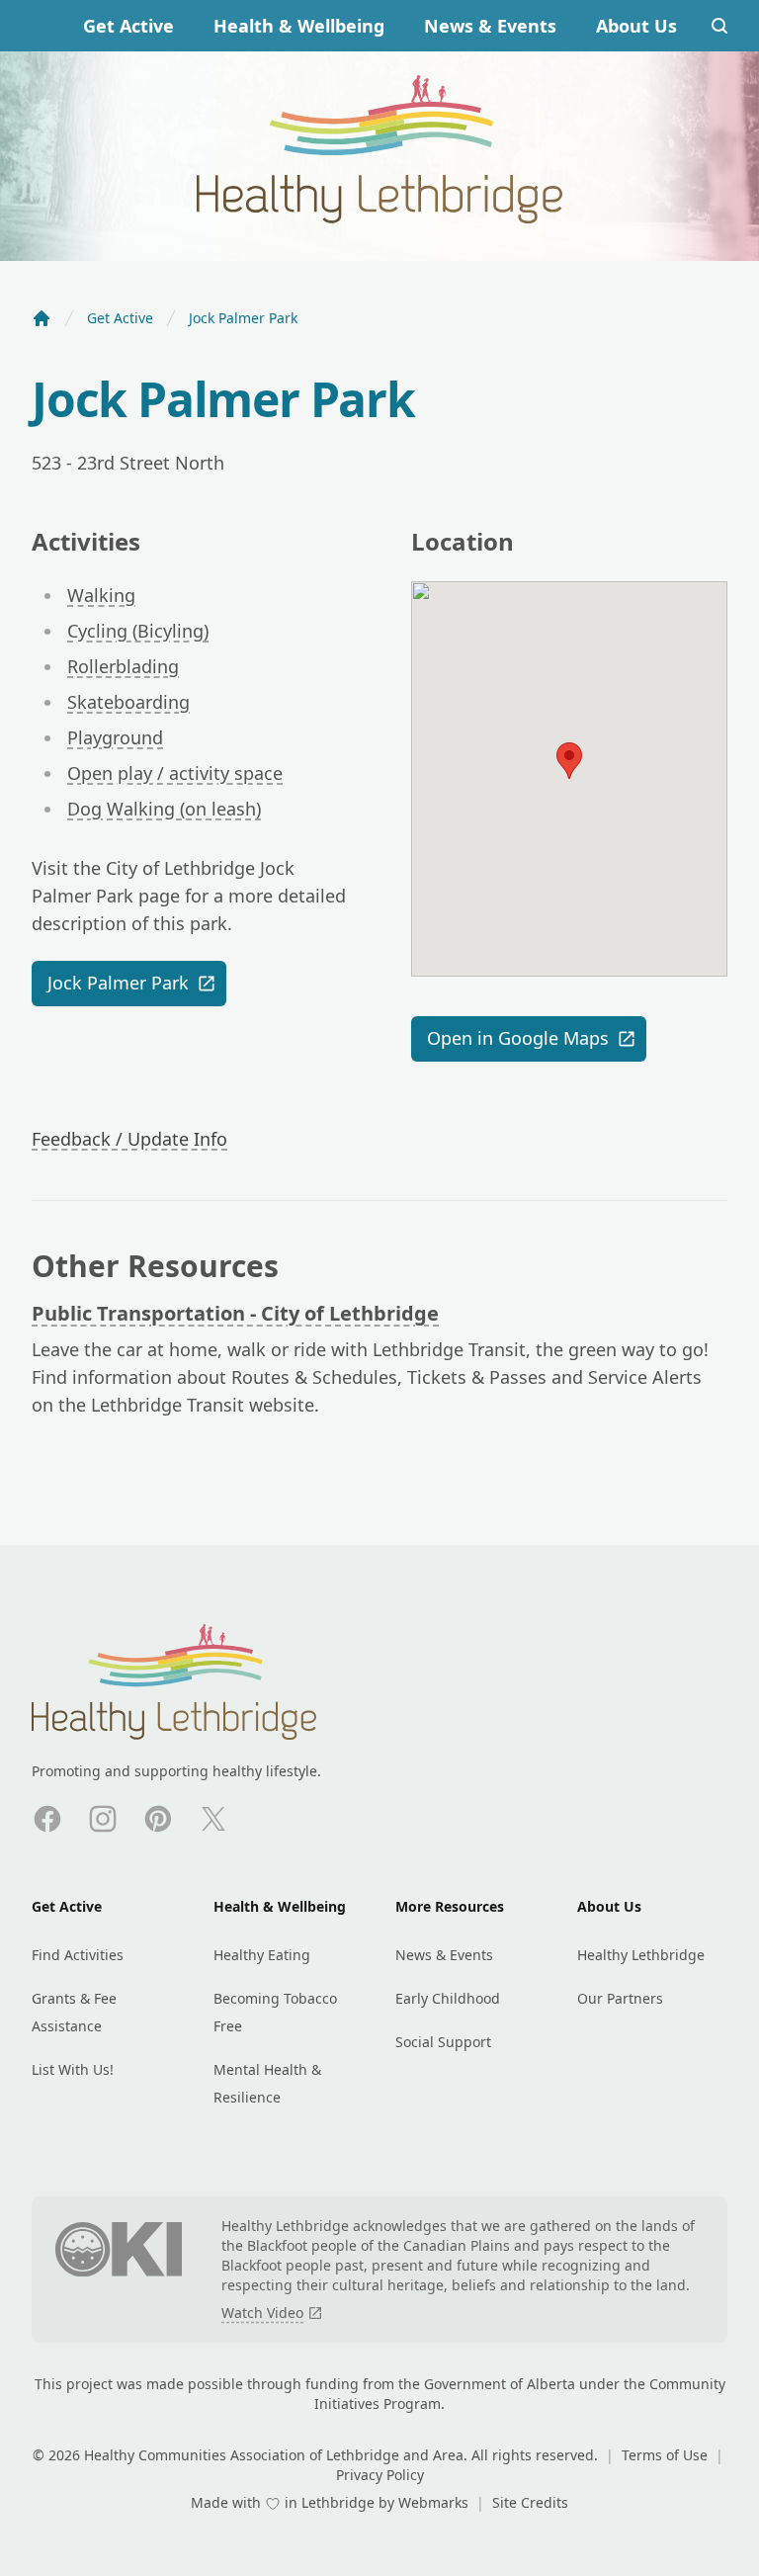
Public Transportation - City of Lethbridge (235, 1313)
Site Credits (530, 2502)
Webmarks (435, 2502)
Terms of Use (667, 2455)
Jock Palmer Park (118, 983)
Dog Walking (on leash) (164, 809)
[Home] (42, 318)
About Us (636, 26)
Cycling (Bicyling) (138, 631)
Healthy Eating (262, 1955)
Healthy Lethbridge (641, 1955)
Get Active (128, 26)
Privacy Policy (380, 2475)
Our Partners (620, 1998)
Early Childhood (448, 1998)
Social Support (443, 2042)
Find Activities (78, 1955)
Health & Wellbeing (299, 26)
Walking (101, 595)
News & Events (490, 26)
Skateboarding (128, 702)
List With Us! (73, 2069)
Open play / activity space (175, 773)
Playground (115, 737)
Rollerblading (123, 666)
